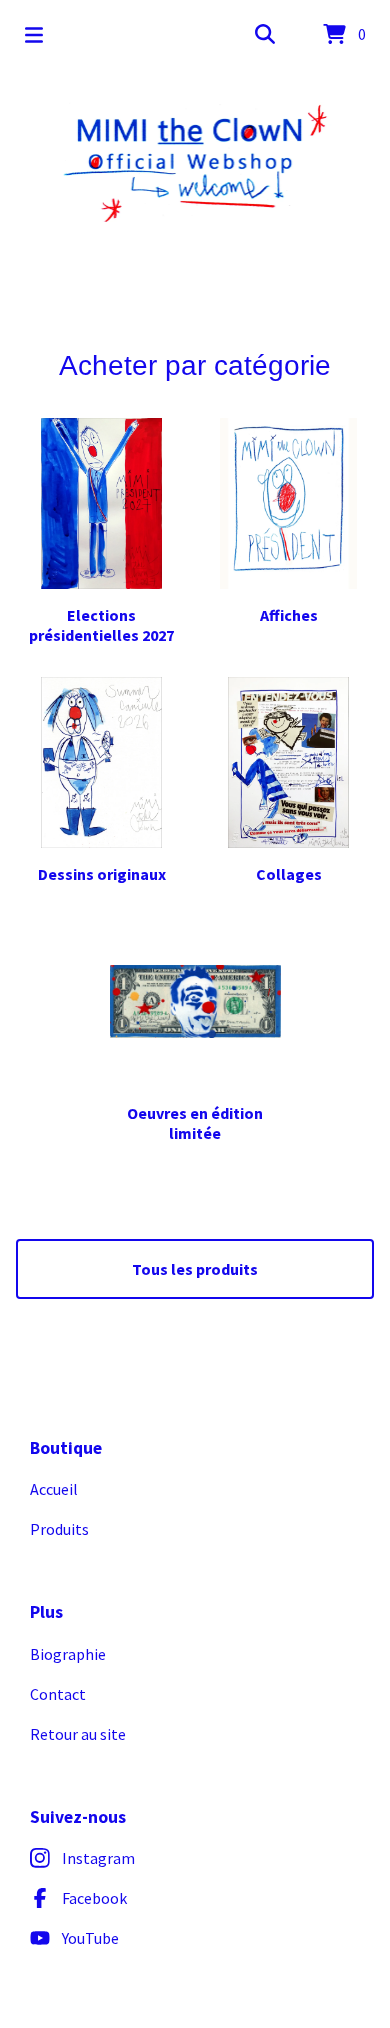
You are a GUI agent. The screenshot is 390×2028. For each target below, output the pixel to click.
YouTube (90, 1938)
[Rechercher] (265, 35)
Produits (59, 1529)
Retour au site (78, 1734)
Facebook (94, 1898)
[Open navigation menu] (34, 35)
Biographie (68, 1654)
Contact (58, 1694)
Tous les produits (195, 1269)
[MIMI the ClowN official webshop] (195, 162)
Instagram (98, 1858)
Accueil (54, 1489)
